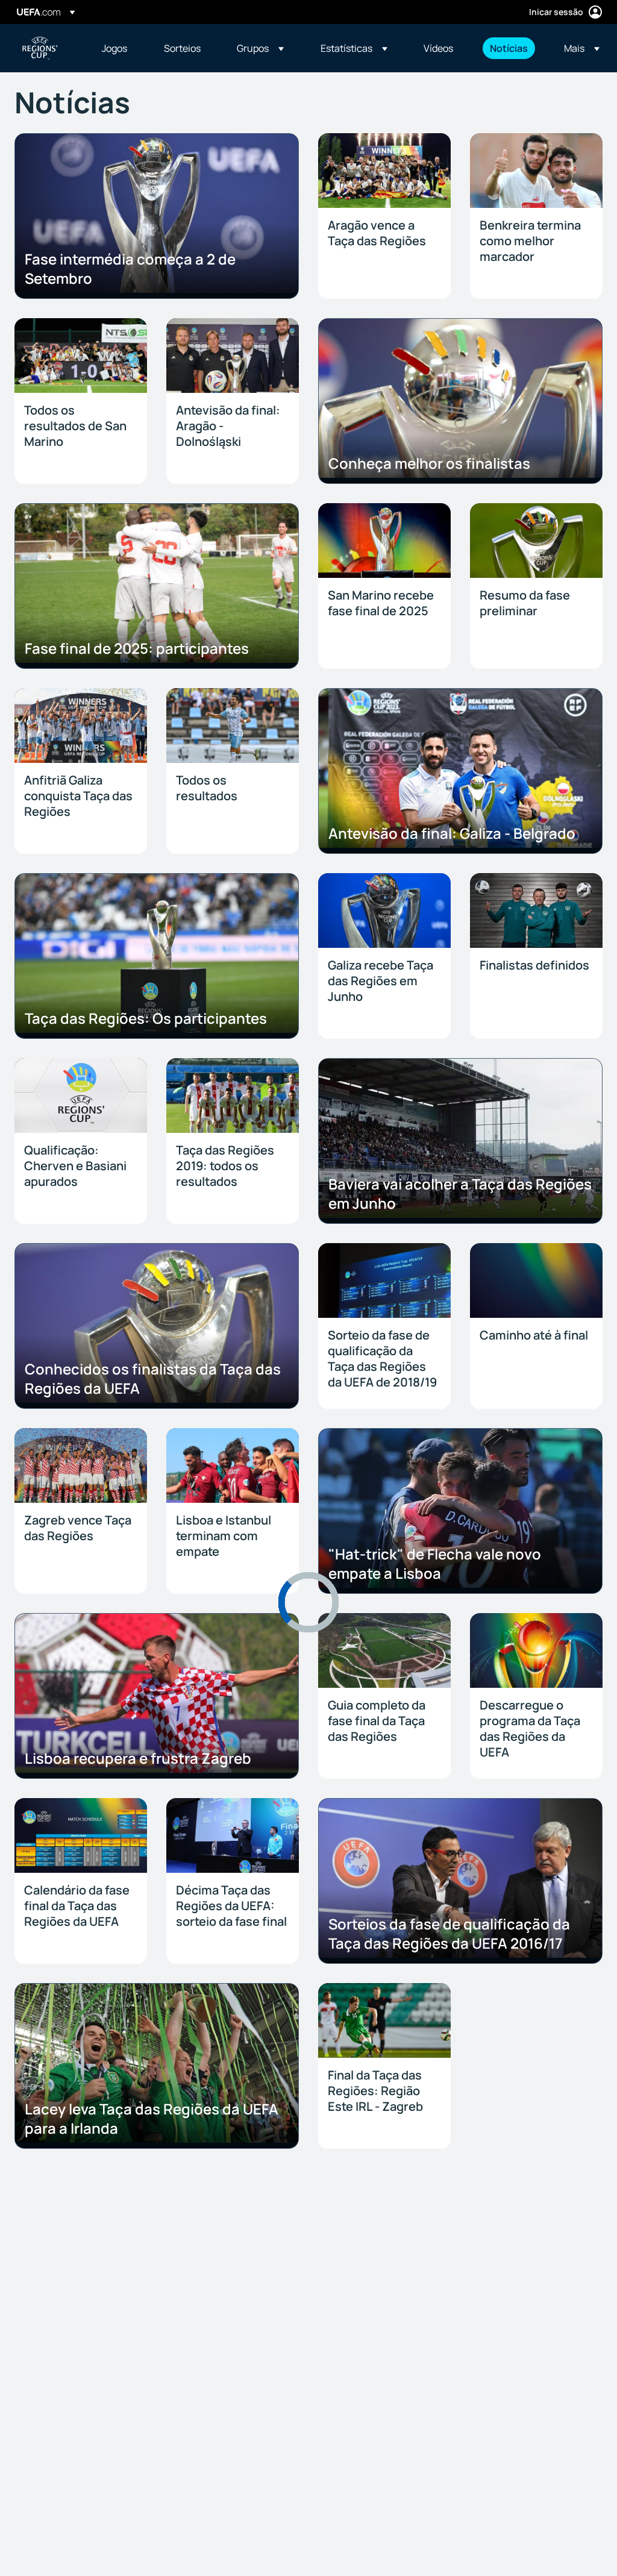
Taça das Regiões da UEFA (40, 48)
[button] (260, 48)
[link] (114, 48)
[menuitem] (118, 48)
